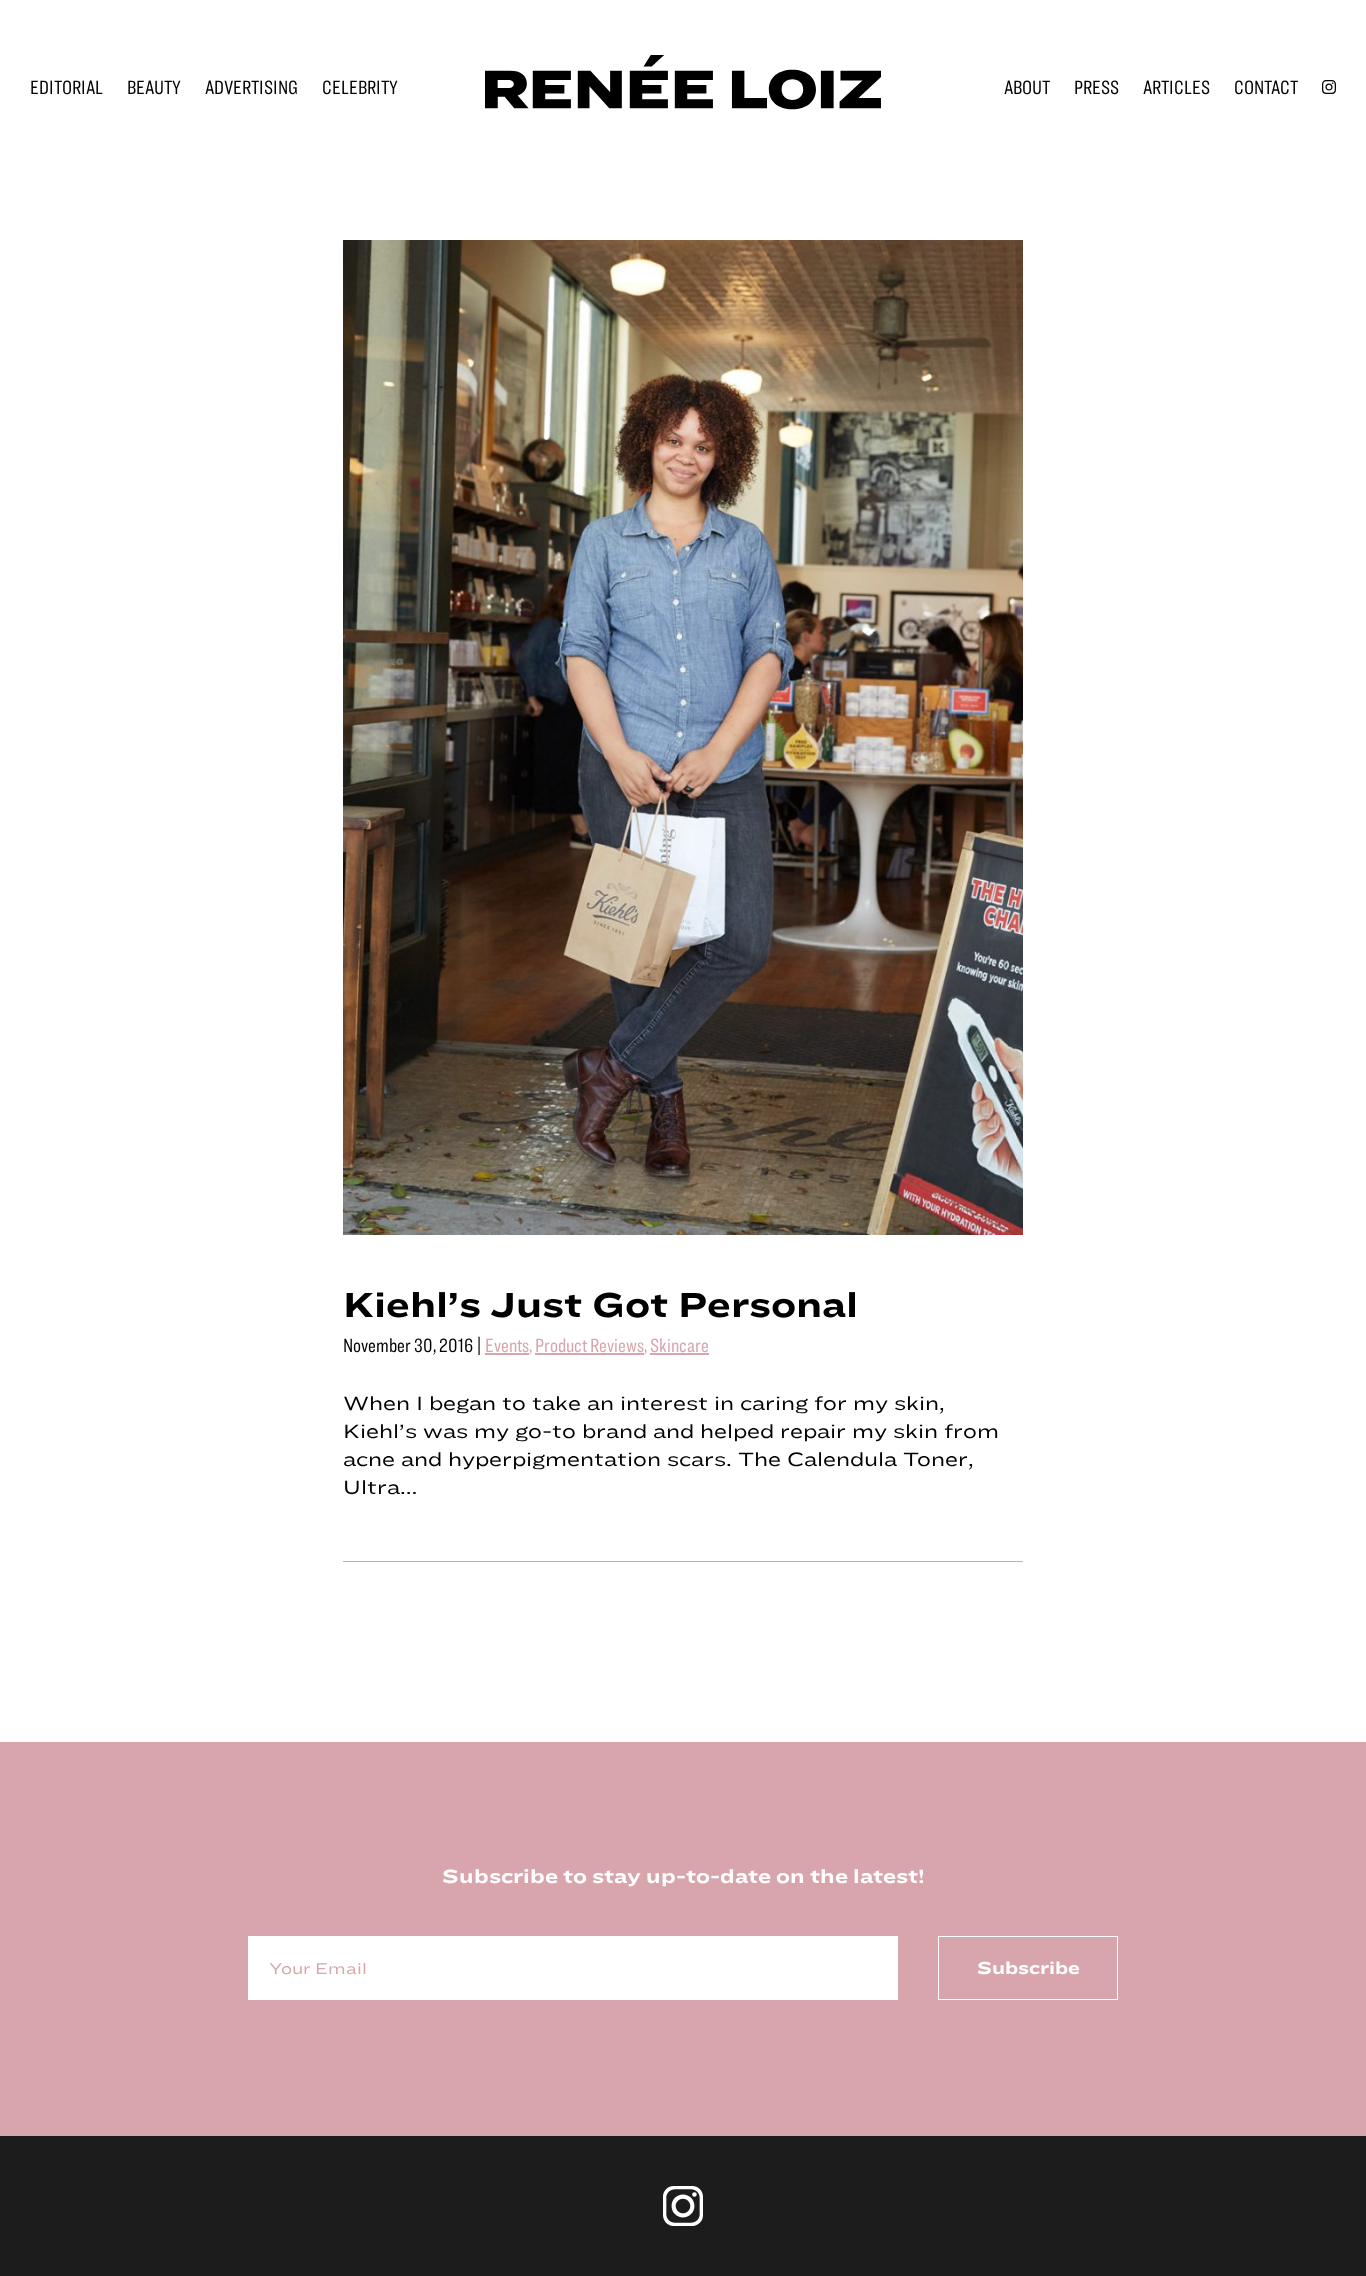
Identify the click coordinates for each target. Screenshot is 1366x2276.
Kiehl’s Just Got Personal (600, 1303)
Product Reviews (589, 1344)
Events (507, 1344)
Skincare (679, 1344)
